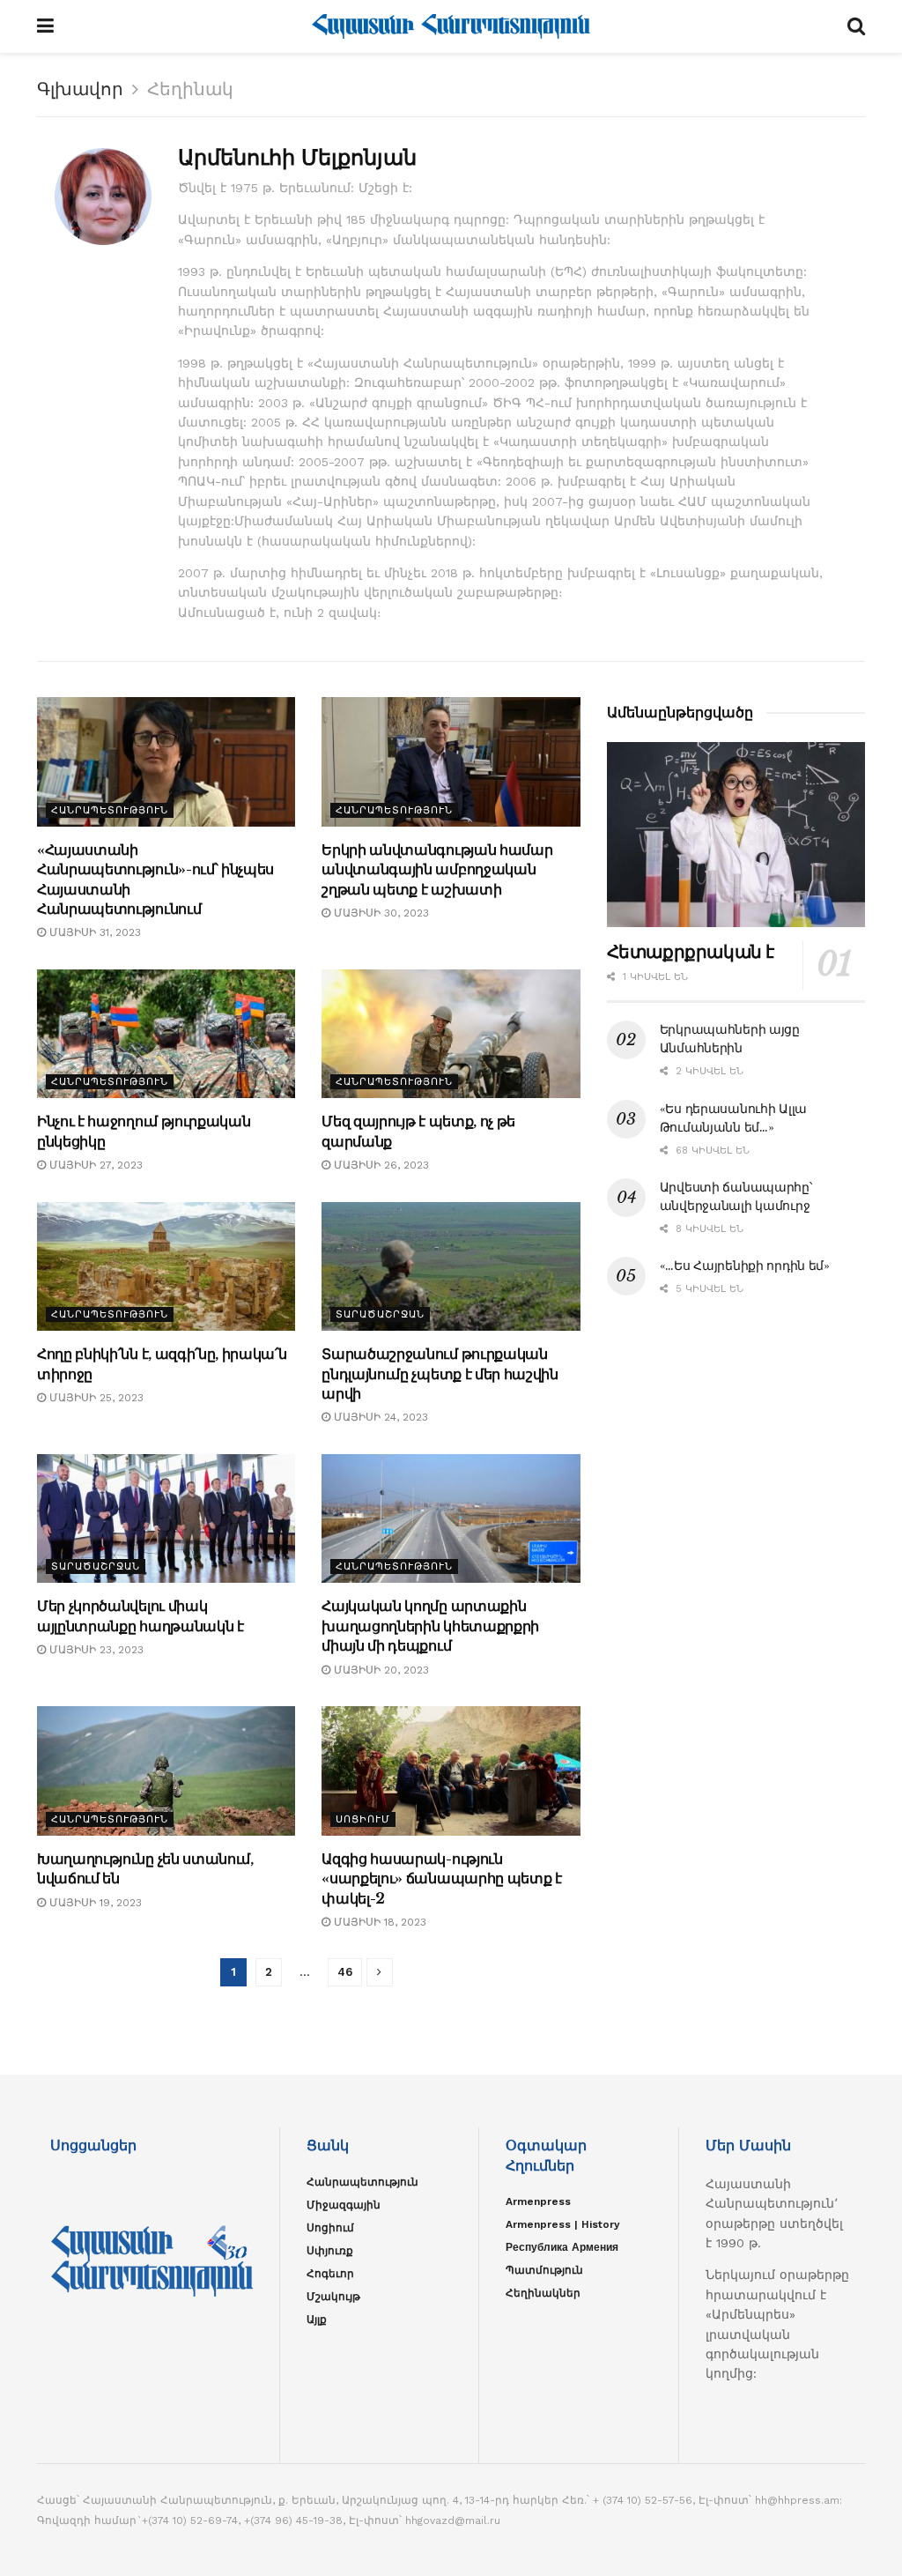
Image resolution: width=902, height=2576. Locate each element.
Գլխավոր (80, 89)
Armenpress (538, 2201)
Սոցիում (363, 1819)
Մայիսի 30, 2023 (380, 913)
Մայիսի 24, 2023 (379, 1417)
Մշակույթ (333, 2297)
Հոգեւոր (330, 2274)
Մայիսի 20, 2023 (380, 1670)
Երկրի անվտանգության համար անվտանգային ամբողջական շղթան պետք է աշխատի (437, 869)
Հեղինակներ (543, 2293)
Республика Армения (562, 2247)
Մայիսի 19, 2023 (94, 1903)
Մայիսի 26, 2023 (380, 1165)
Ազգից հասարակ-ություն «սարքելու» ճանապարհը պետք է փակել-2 (441, 1878)
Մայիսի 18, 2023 (378, 1922)
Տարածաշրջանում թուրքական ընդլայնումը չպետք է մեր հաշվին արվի (440, 1373)
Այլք (317, 2320)
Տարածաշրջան (380, 1314)
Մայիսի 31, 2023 (93, 932)
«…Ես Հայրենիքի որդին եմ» (745, 1266)
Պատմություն (544, 2270)
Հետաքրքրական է (691, 952)
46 (345, 1972)
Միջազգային (344, 2205)
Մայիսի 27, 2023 (94, 1165)
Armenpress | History (563, 2224)
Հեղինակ (190, 89)
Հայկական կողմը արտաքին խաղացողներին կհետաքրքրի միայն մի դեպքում (430, 1626)
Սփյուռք (330, 2251)
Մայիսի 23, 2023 (95, 1650)
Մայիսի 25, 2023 (95, 1398)
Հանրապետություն (110, 810)
